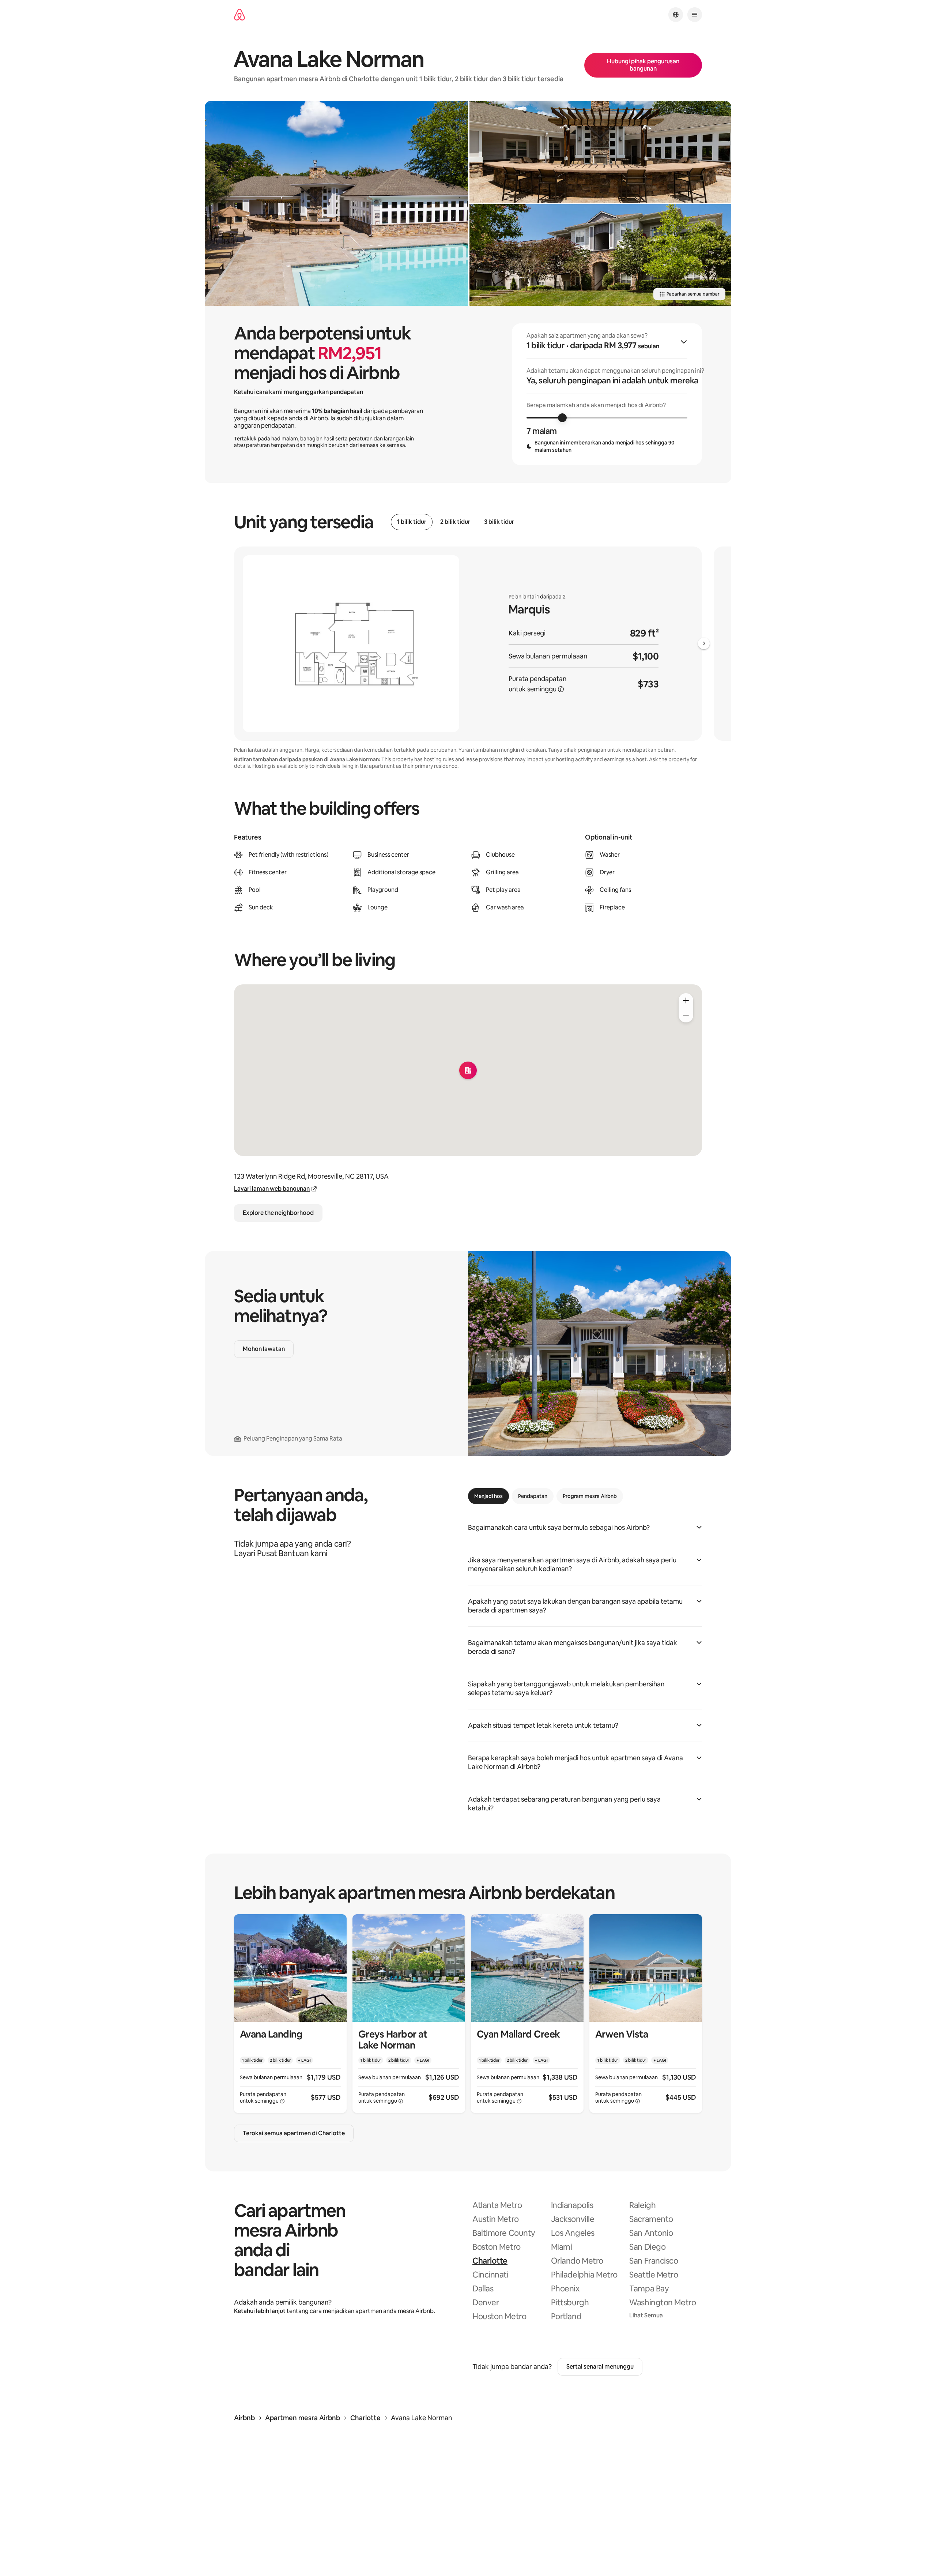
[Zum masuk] (686, 1000)
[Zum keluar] (686, 1015)
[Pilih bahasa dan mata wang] (676, 15)
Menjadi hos (488, 1496)
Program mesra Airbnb (590, 1496)
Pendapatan (533, 1496)
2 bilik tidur (455, 522)
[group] (607, 394)
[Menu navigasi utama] (695, 15)
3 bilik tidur (499, 522)
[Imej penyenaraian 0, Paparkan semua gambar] (336, 203)
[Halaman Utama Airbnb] (239, 15)
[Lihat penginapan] (290, 2014)
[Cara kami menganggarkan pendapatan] (561, 689)
